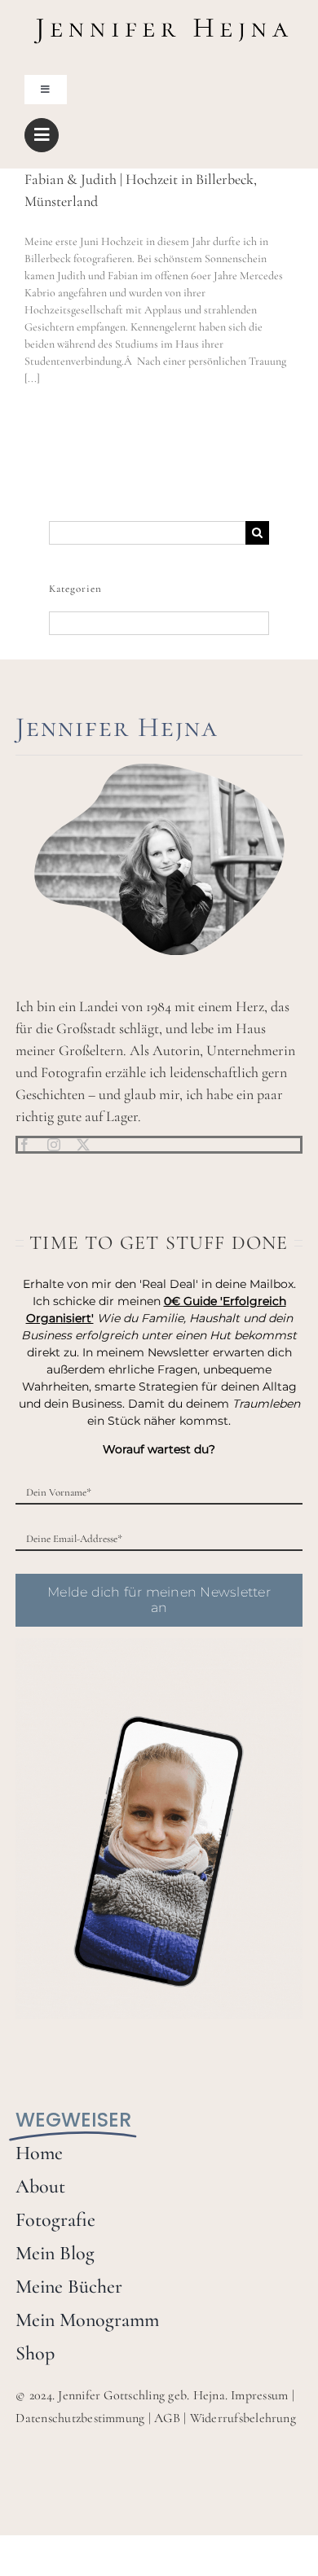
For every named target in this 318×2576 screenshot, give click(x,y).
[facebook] (24, 1145)
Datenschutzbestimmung (80, 2418)
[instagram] (54, 1145)
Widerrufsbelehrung (243, 2418)
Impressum (259, 2395)
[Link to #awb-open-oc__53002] (42, 135)
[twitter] (83, 1145)
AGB (167, 2418)
